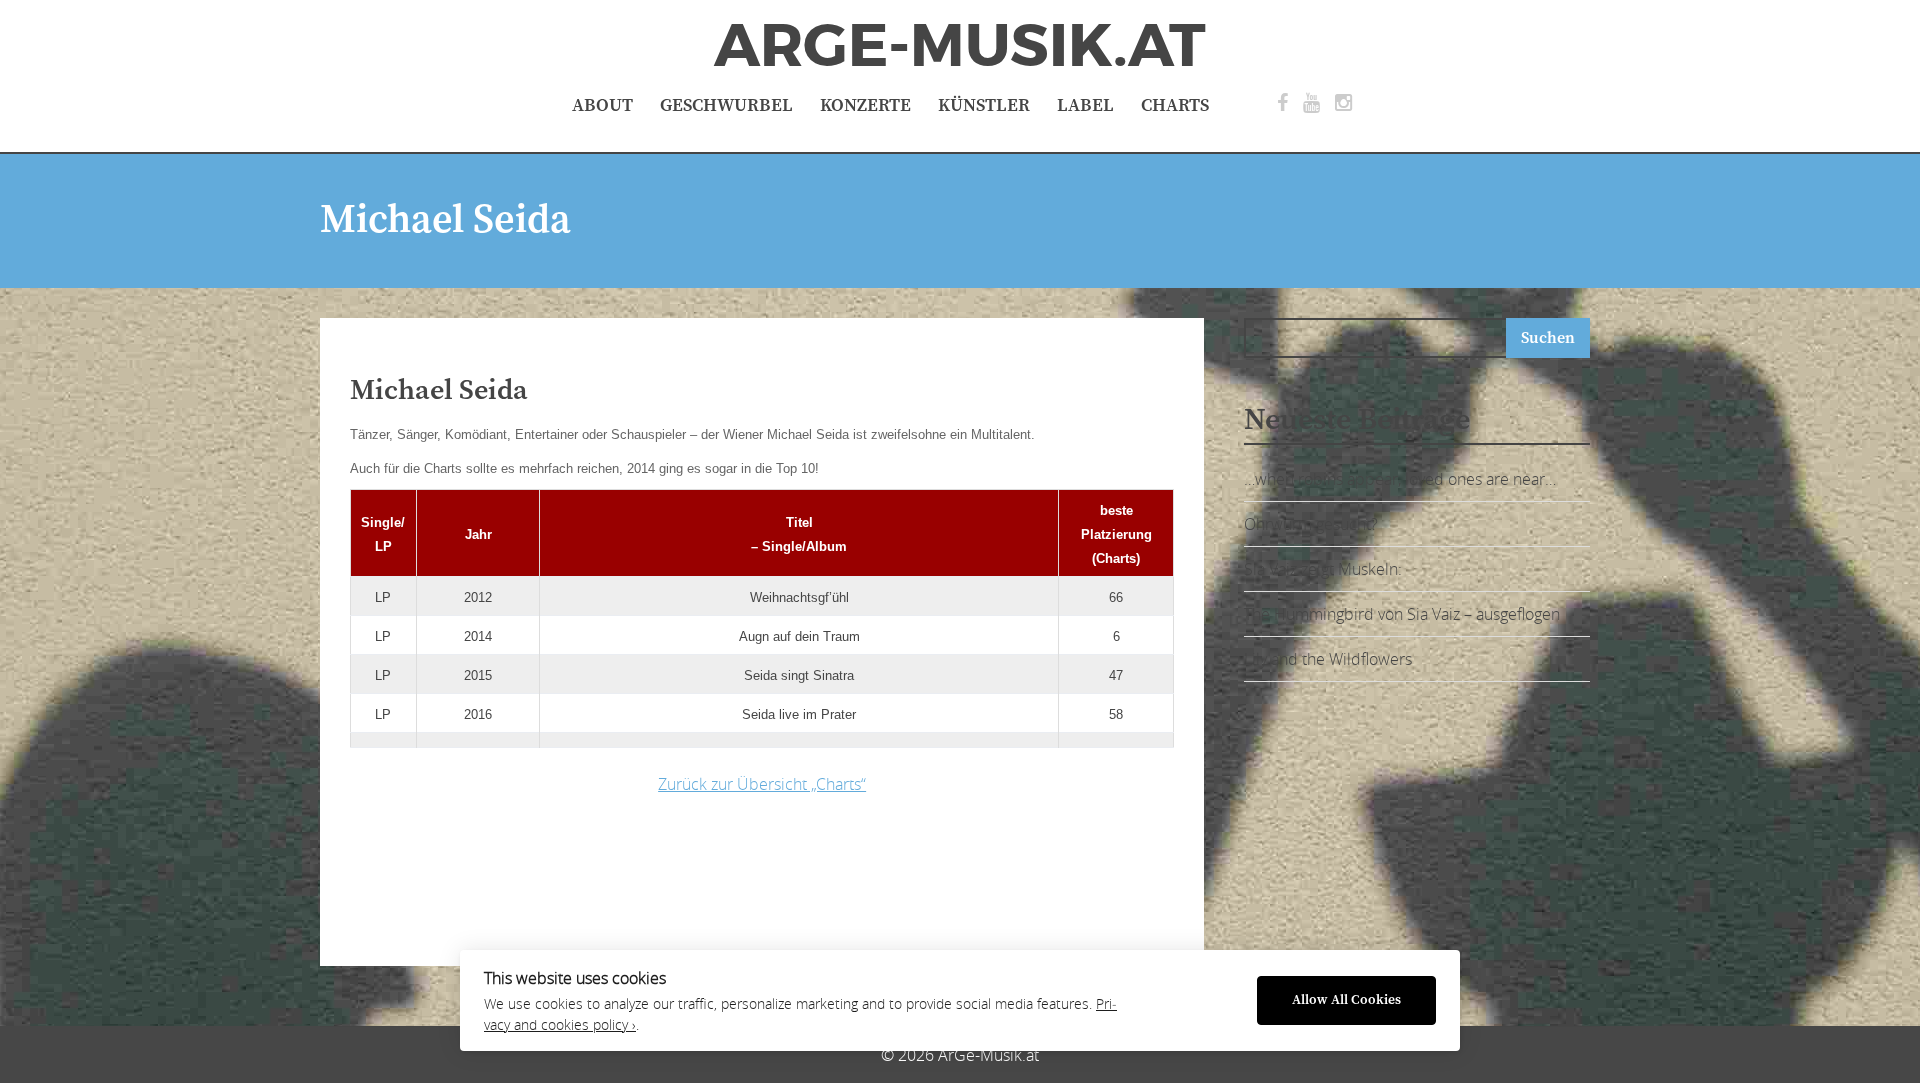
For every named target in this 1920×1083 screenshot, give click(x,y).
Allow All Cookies (1346, 1000)
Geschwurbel (726, 105)
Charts (1175, 105)
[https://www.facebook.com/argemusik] (1282, 103)
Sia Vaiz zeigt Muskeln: (1323, 569)
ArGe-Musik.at (960, 46)
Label (1085, 105)
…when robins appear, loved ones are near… (1400, 479)
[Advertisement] (665, 875)
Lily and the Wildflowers (1328, 659)
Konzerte (865, 105)
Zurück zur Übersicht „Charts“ (762, 784)
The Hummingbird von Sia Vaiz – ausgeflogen (1402, 614)
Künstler (984, 105)
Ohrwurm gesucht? (1311, 524)
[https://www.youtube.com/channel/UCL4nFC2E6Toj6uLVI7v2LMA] (1311, 103)
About (602, 105)
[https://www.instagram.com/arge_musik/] (1343, 103)
